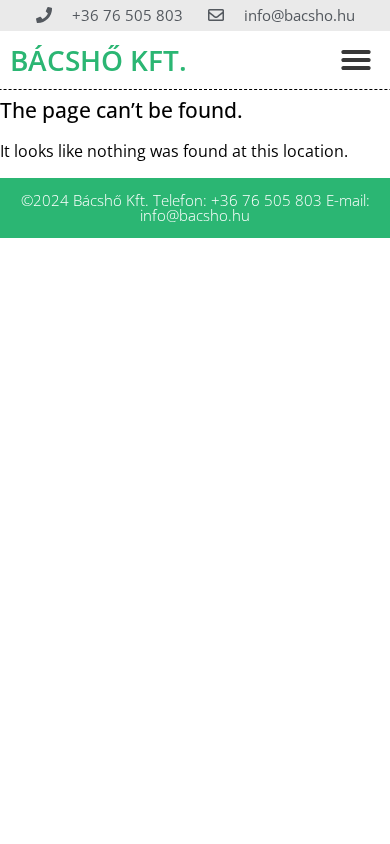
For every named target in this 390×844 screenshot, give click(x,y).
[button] (356, 60)
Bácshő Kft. (98, 60)
